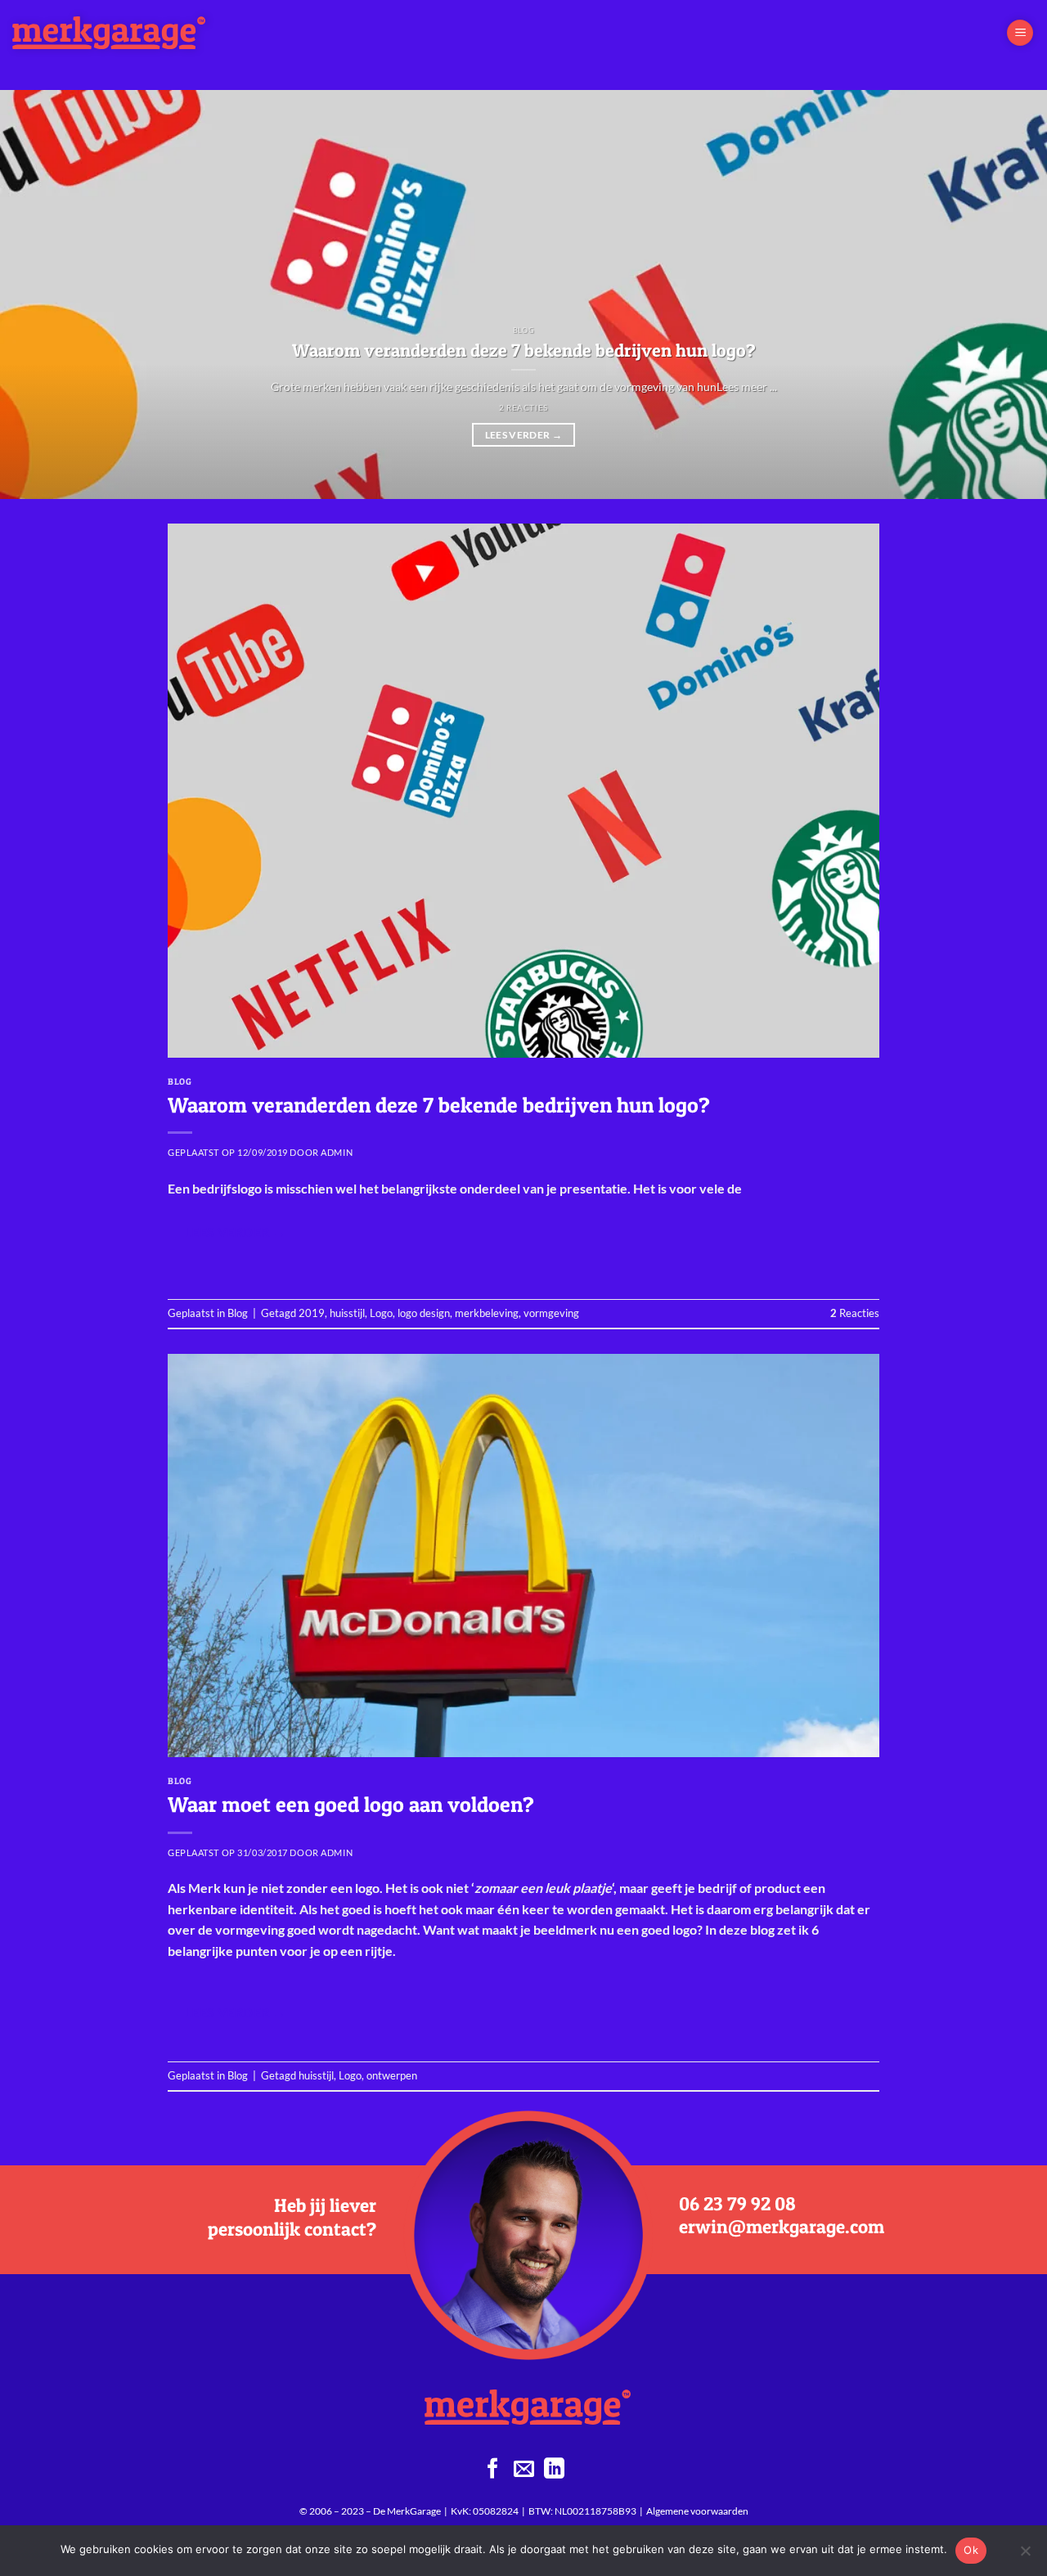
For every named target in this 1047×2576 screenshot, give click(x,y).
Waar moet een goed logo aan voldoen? (351, 1804)
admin (337, 1152)
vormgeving (551, 1313)
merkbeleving (487, 1313)
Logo (381, 1313)
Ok (971, 2550)
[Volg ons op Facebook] (493, 2470)
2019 (312, 1313)
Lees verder (524, 435)
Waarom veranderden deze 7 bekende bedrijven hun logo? (524, 350)
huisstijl (347, 1313)
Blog (180, 1081)
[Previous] (42, 294)
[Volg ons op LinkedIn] (554, 2470)
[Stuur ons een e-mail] (524, 2470)
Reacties (855, 1313)
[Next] (1005, 294)
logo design (424, 1313)
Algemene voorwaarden (697, 2511)
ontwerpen (392, 2075)
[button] (1020, 33)
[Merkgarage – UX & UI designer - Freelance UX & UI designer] (125, 33)
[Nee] (1025, 2556)
